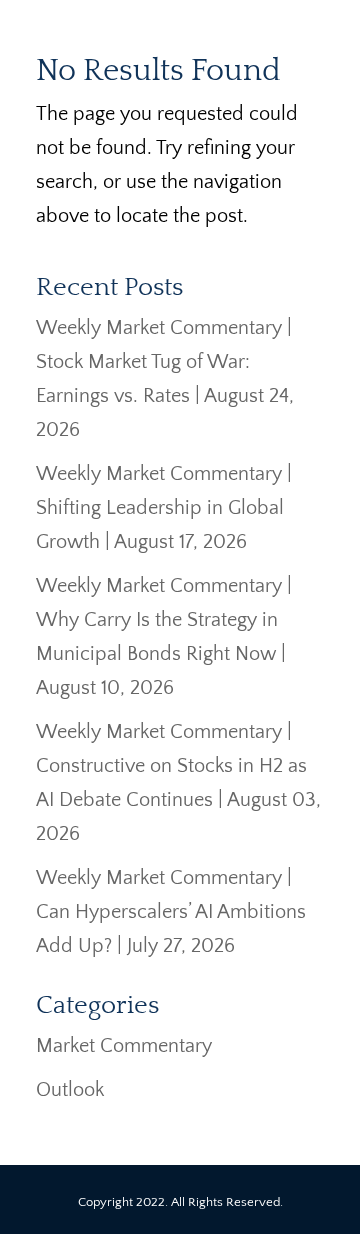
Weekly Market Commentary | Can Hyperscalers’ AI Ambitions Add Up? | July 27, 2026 (171, 912)
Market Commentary (124, 1046)
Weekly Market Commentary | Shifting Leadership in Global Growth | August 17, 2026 (164, 508)
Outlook (70, 1090)
